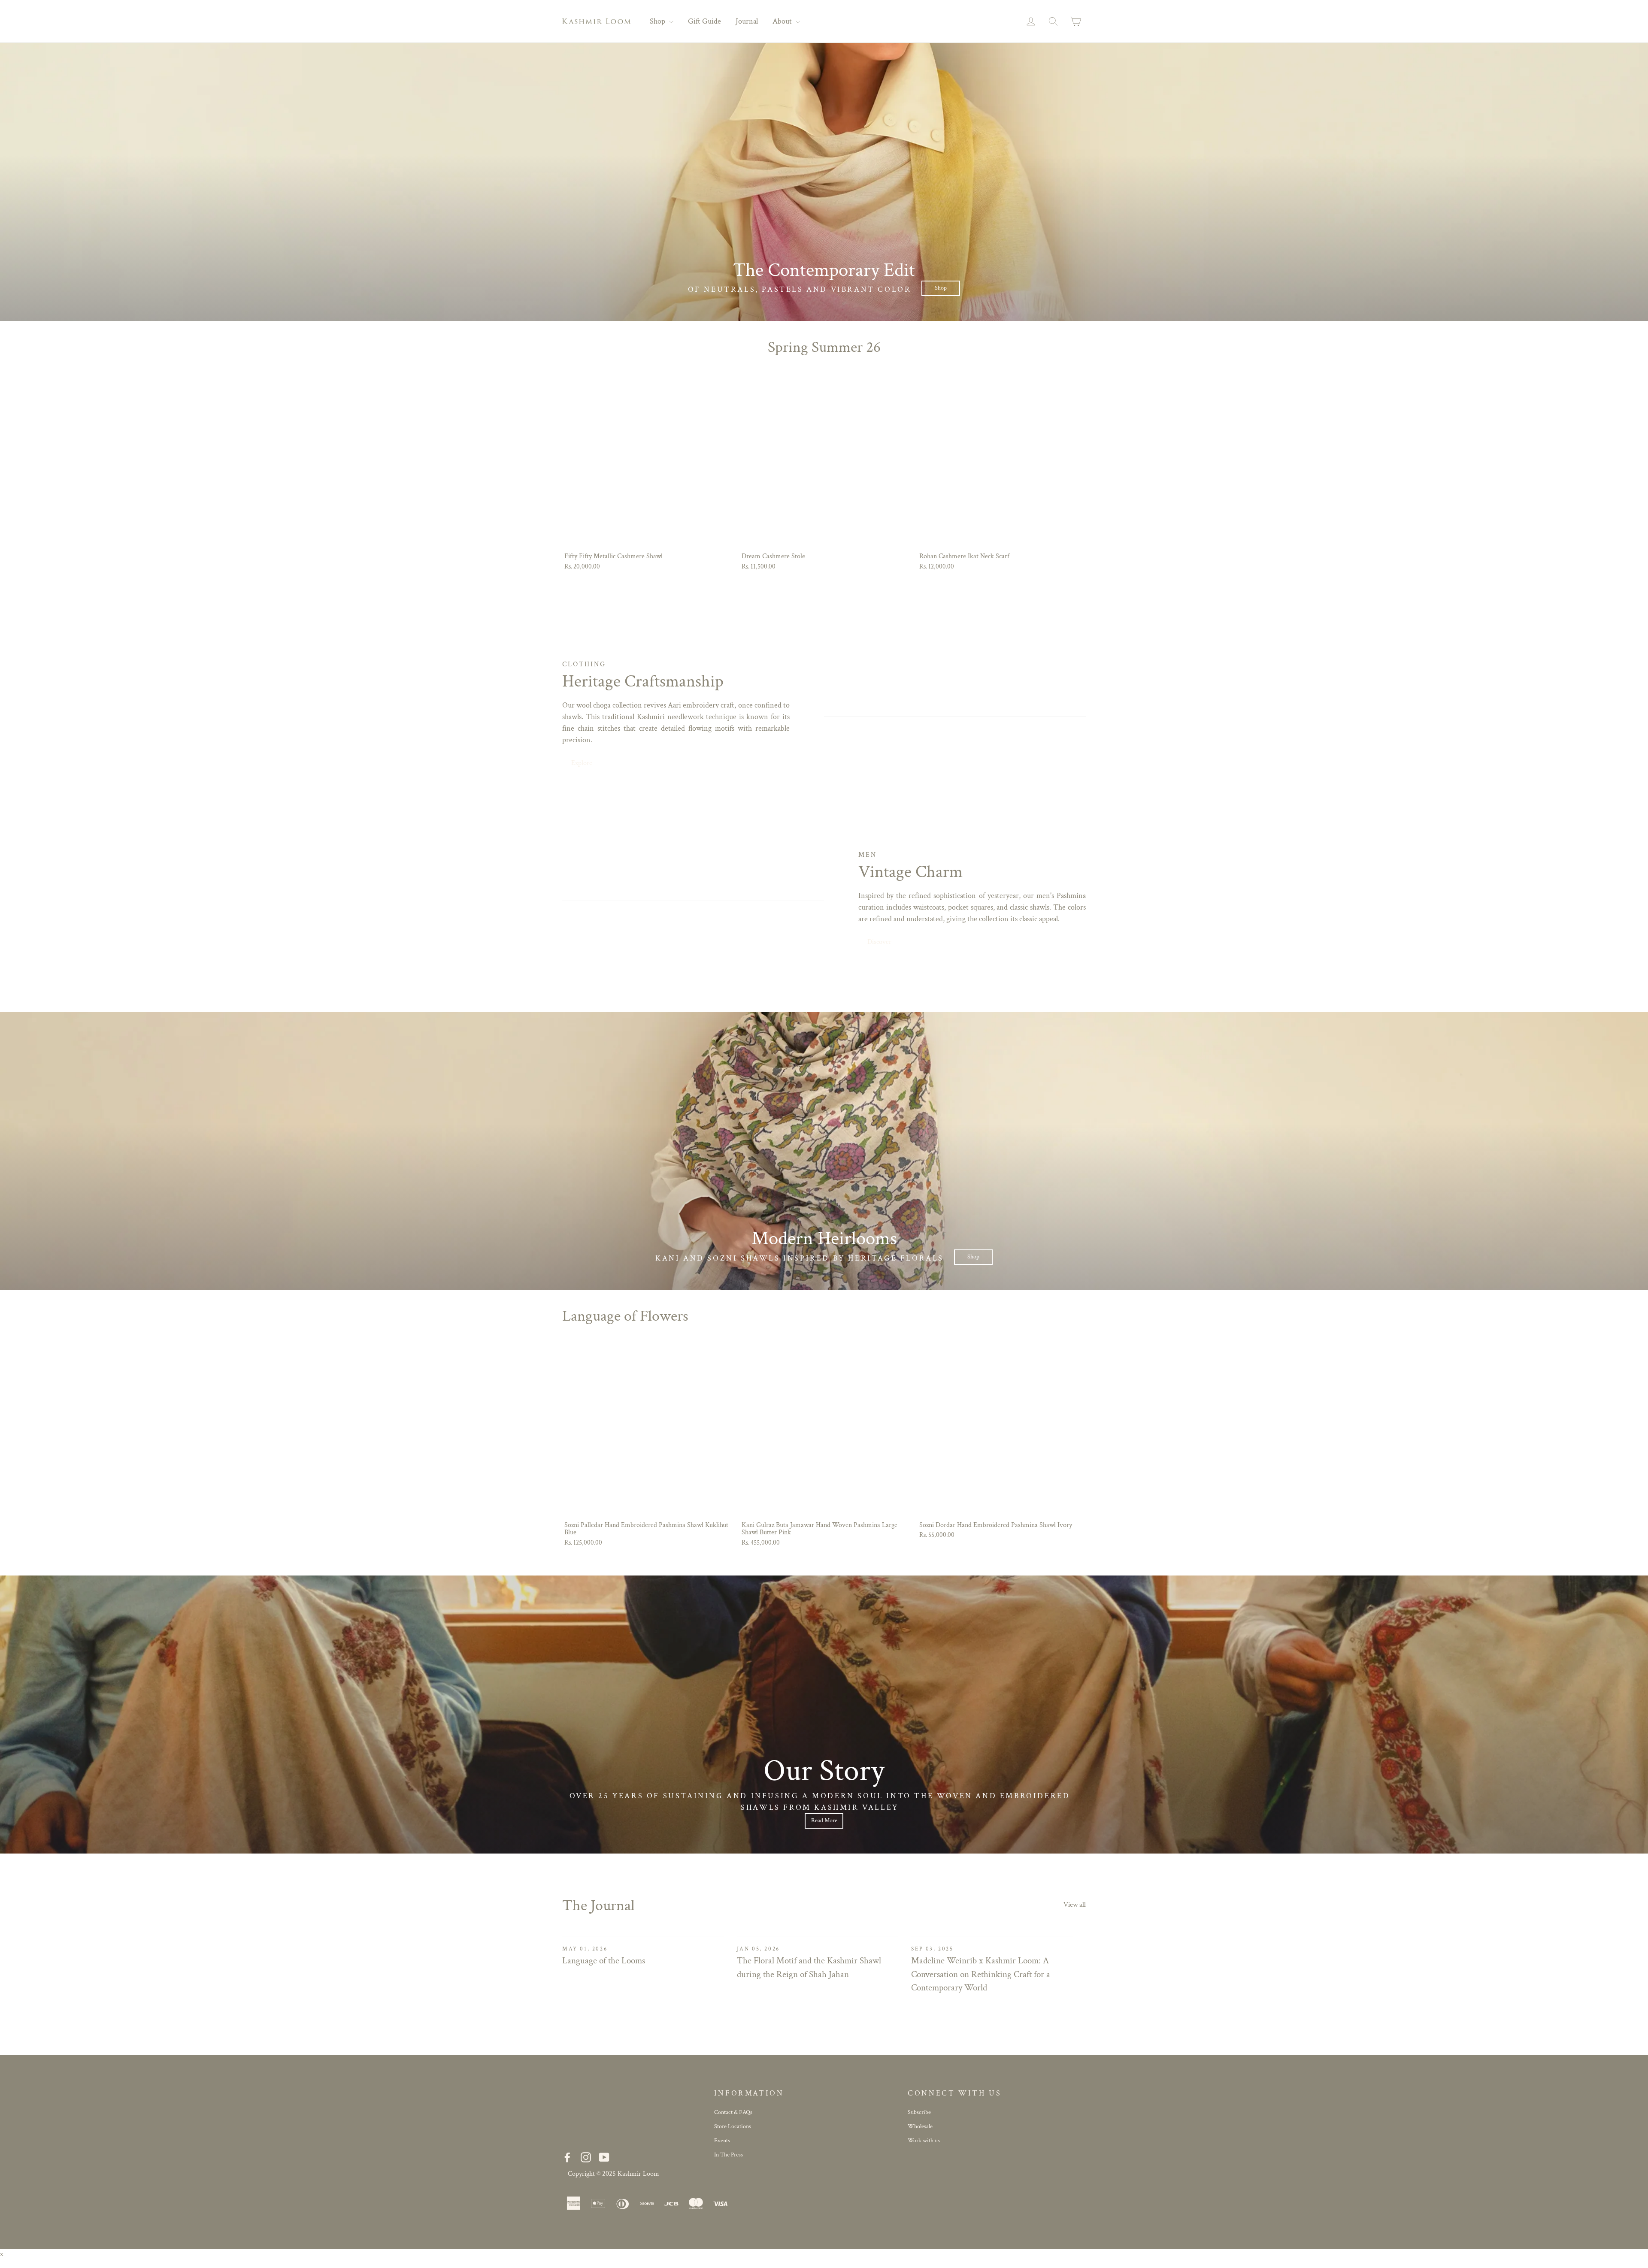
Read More (824, 1820)
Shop (658, 21)
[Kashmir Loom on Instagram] (586, 2158)
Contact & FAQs (733, 2112)
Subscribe (919, 2112)
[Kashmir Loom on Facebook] (567, 2158)
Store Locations (733, 2126)
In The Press (729, 2155)
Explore (582, 763)
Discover (879, 942)
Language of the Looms (604, 1961)
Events (722, 2141)
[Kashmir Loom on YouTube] (604, 2158)
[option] (824, 182)
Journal (747, 21)
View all (1075, 1905)
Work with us (924, 2141)
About (783, 21)
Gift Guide (704, 21)
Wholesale (920, 2126)
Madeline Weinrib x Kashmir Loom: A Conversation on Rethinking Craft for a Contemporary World (981, 1974)
